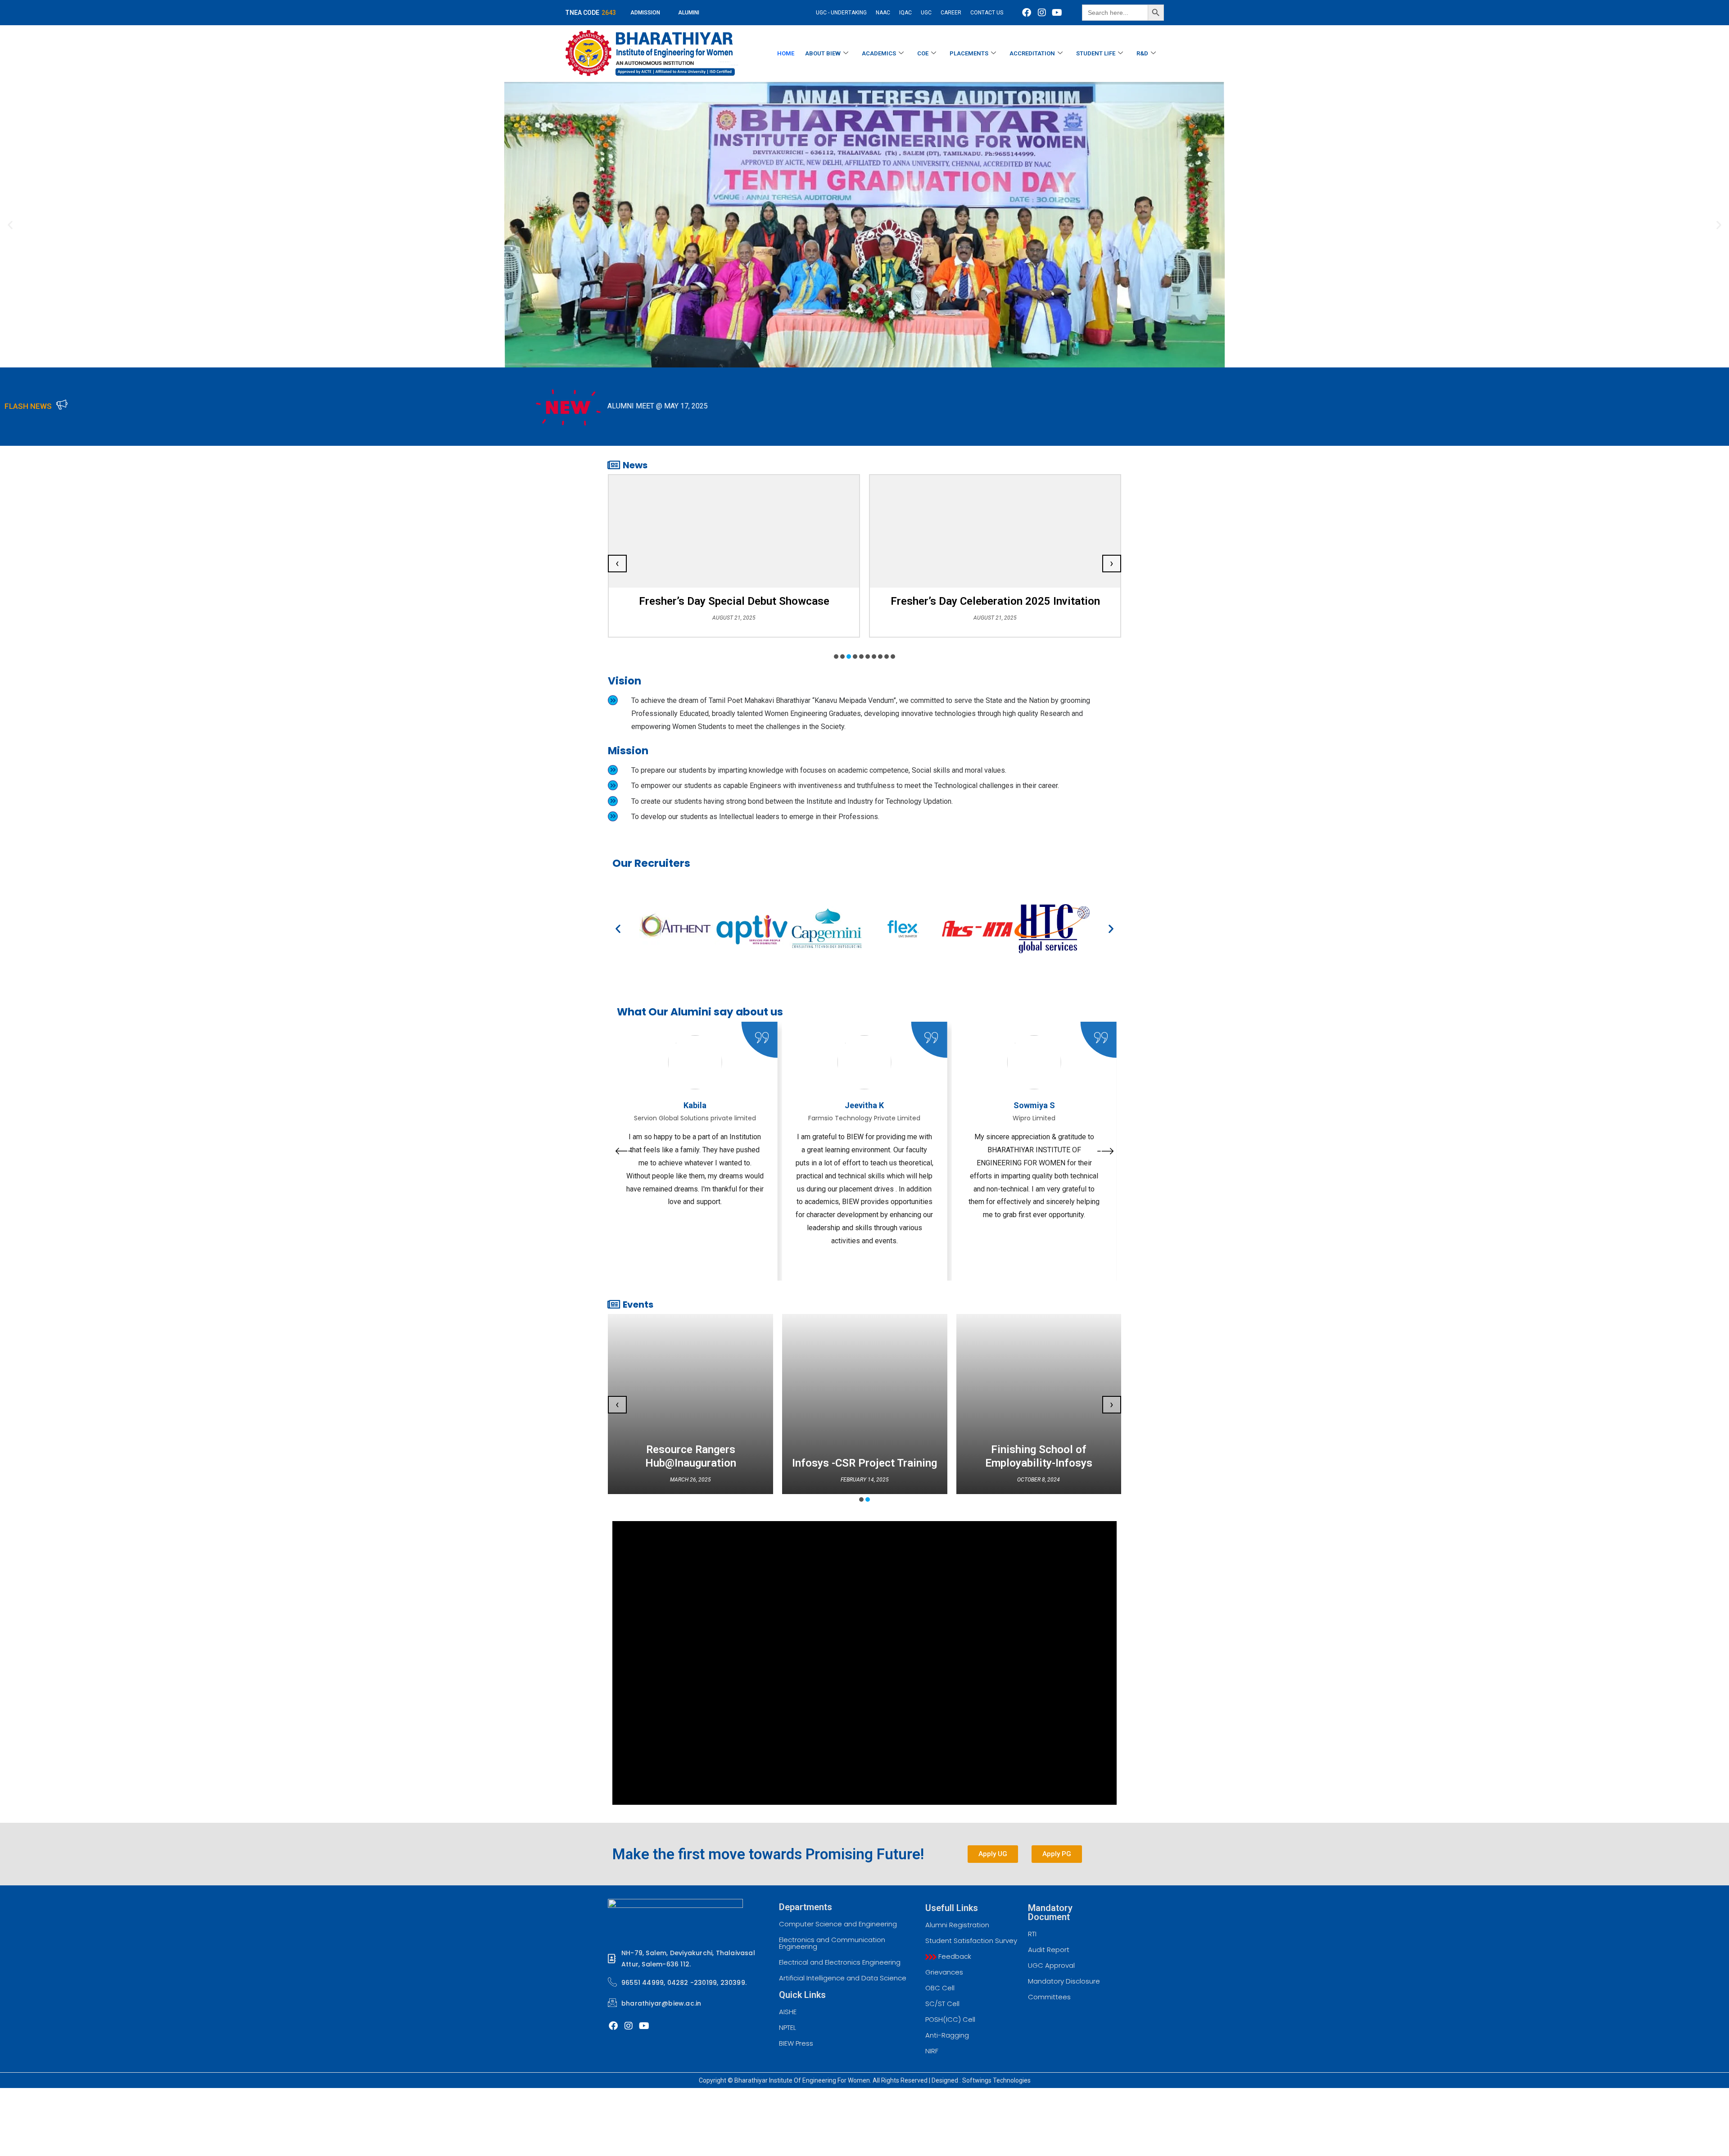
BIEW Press (796, 2043)
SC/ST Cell (942, 2004)
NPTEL (788, 2027)
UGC (926, 13)
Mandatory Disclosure (1064, 1981)
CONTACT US (987, 13)
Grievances (944, 1972)
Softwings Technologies (996, 2080)
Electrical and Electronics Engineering (840, 1962)
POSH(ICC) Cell (950, 2019)
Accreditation (1032, 53)
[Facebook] (1027, 13)
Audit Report (1049, 1950)
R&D (1142, 53)
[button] (10, 225)
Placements (969, 53)
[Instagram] (1042, 13)
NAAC (883, 13)
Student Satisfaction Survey (971, 1941)
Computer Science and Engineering (838, 1924)
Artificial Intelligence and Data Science (843, 1978)
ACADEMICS (879, 53)
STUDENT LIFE (1096, 53)
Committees (1049, 1997)
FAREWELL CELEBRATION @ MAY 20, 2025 (1484, 406)
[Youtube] (1057, 13)
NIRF (932, 2051)
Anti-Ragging (947, 2035)
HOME (786, 53)
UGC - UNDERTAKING (841, 13)
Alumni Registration (957, 1925)
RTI (1032, 1934)
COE (923, 53)
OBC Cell (940, 1988)
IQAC (905, 13)
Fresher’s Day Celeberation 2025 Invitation (734, 601)
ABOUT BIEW (823, 53)
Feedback (954, 1956)
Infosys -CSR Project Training (864, 1463)
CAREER (951, 13)
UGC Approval (1051, 1965)
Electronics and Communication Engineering (832, 1943)
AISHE (788, 2012)
